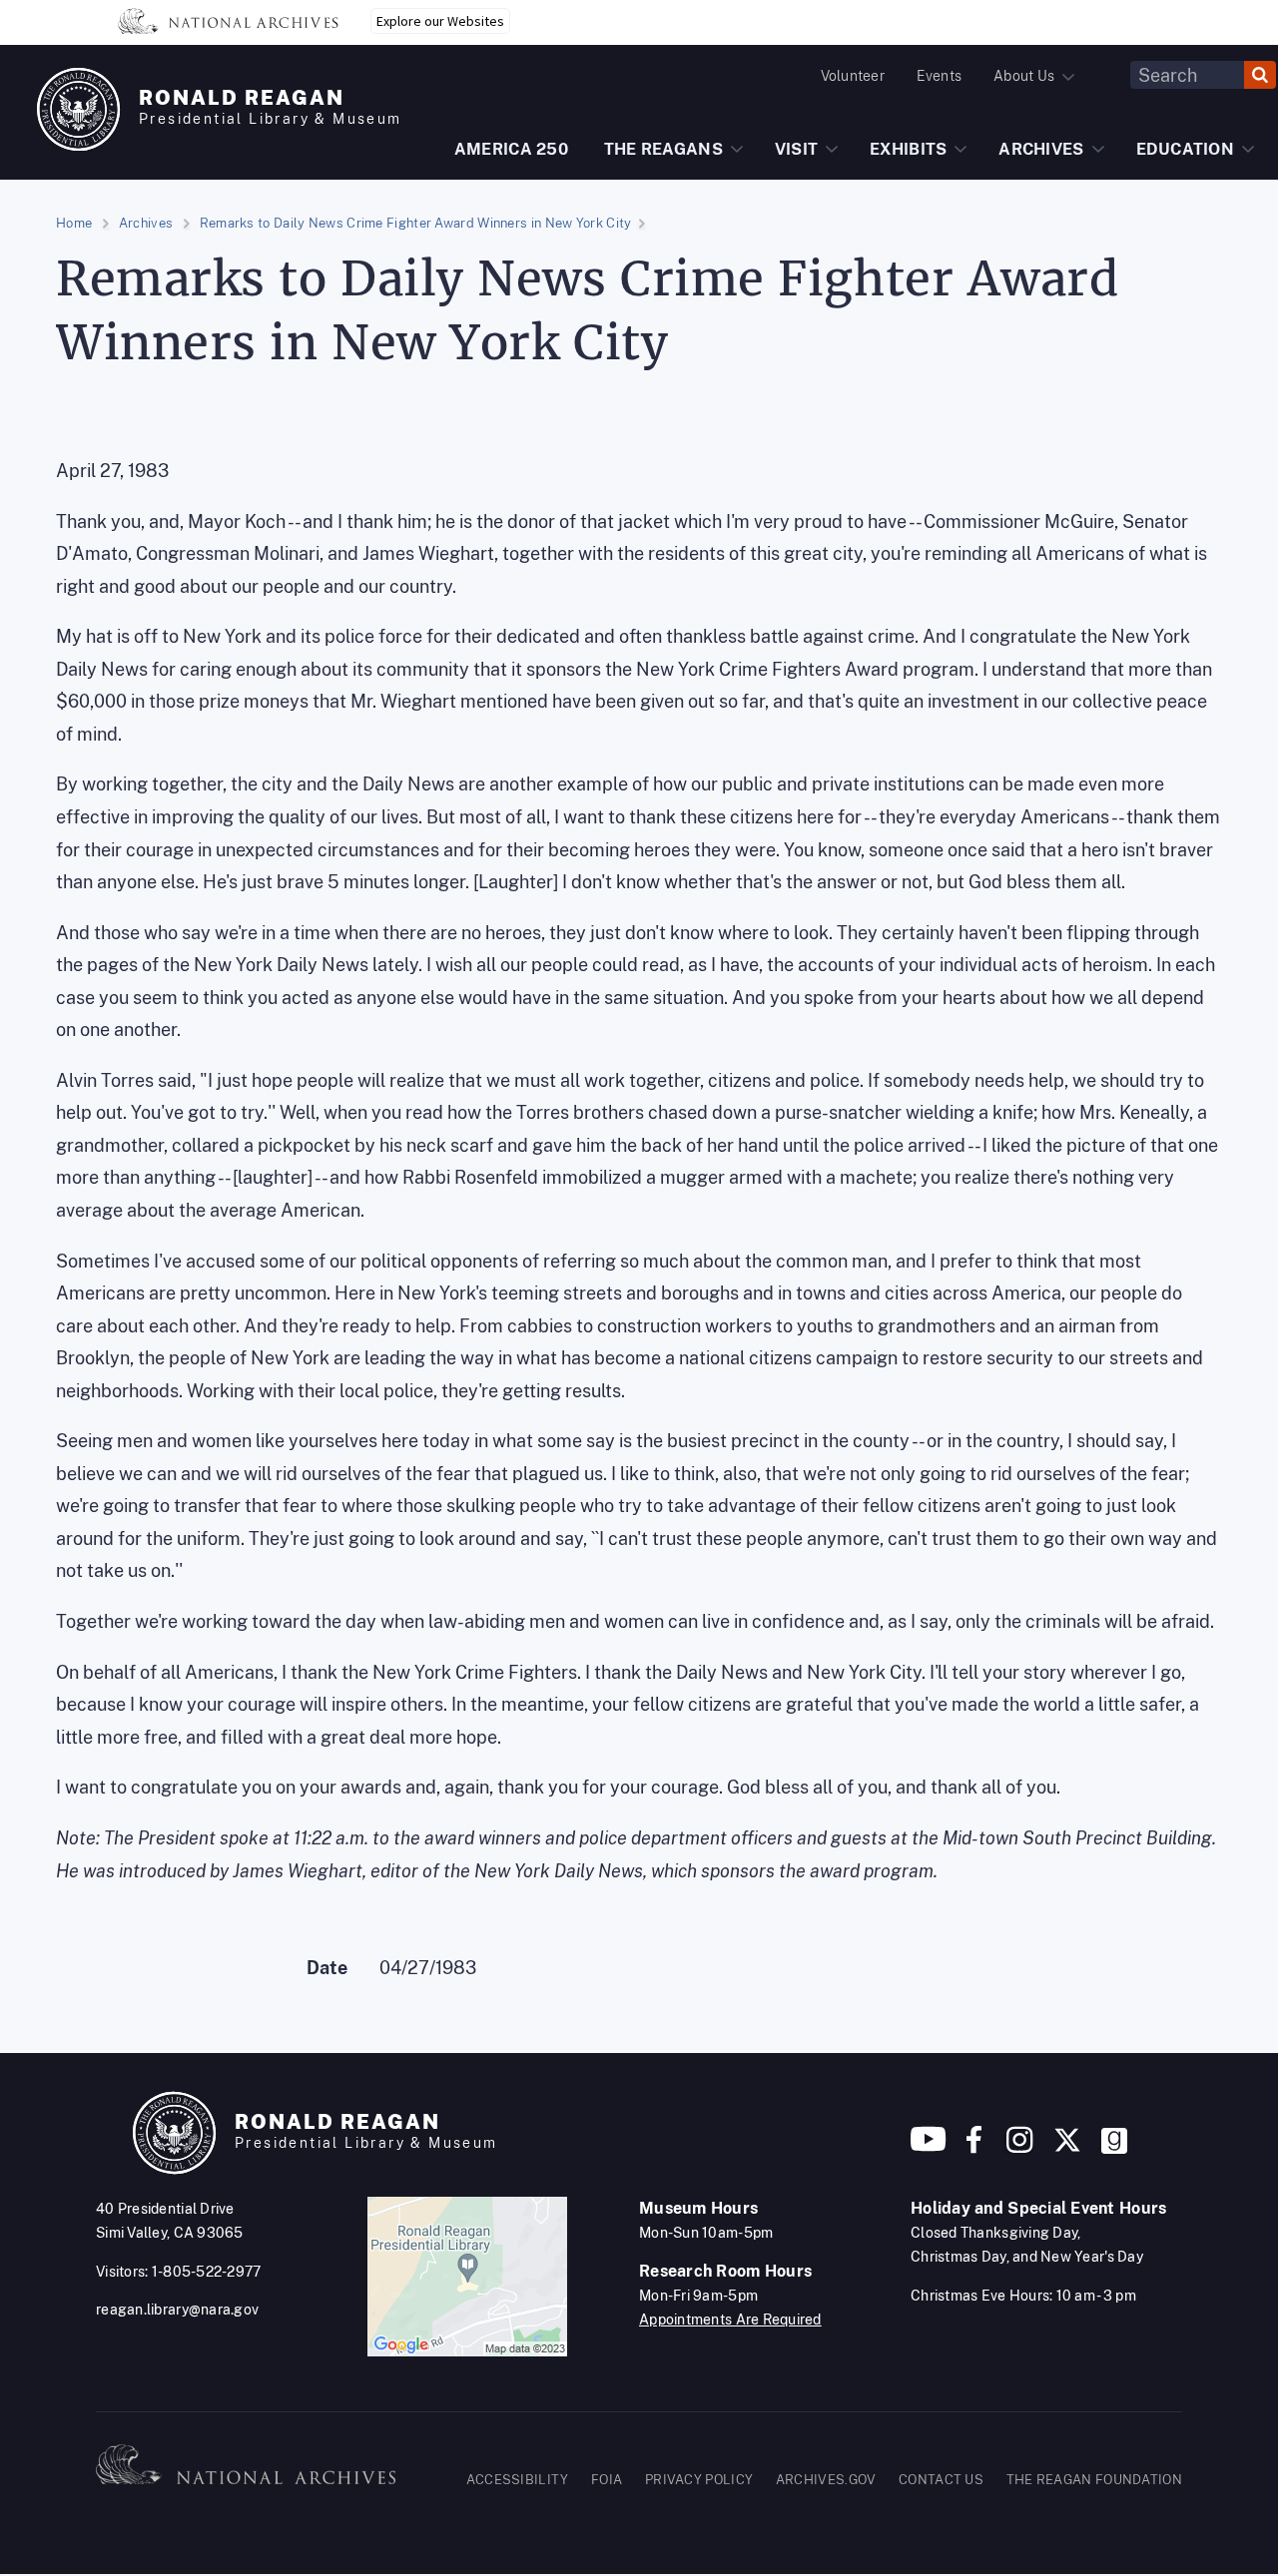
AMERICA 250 (511, 149)
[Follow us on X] (1067, 2147)
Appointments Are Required (730, 2319)
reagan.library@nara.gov (177, 2310)
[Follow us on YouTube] (929, 2147)
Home (74, 223)
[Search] (1260, 75)
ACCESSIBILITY (518, 2480)
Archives (146, 223)
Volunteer (853, 76)
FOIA (607, 2480)
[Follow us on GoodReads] (1114, 2147)
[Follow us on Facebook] (974, 2147)
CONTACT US (941, 2480)
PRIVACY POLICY (699, 2480)
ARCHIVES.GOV (826, 2480)
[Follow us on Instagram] (1017, 2147)
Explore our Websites (440, 21)
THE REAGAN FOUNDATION (1094, 2480)
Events (939, 76)
